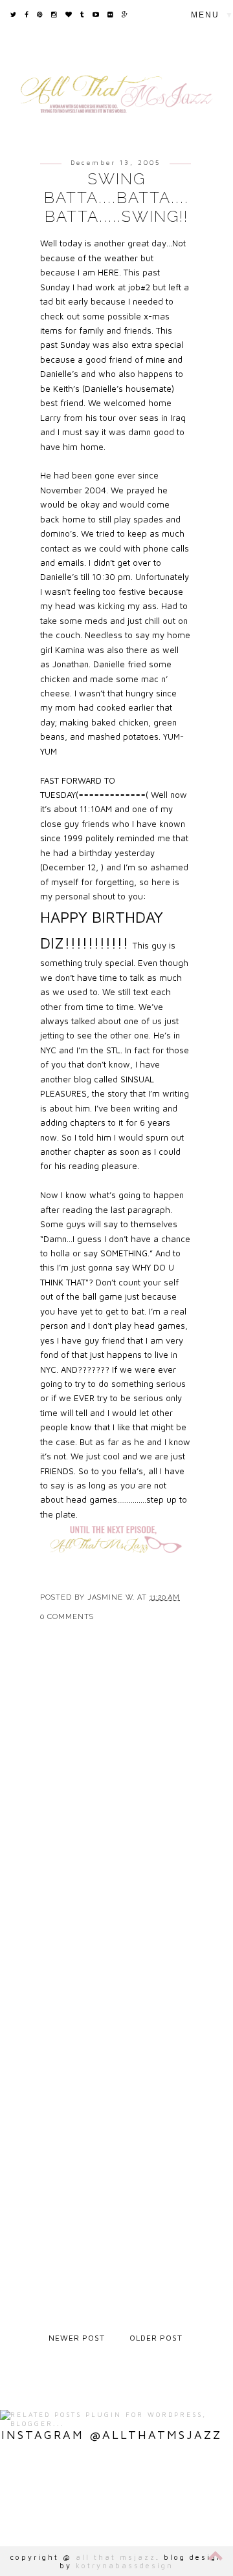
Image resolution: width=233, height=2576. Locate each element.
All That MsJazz (116, 2557)
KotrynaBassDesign (125, 2565)
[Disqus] (116, 1821)
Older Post (156, 2338)
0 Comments (67, 1617)
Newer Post (77, 2338)
